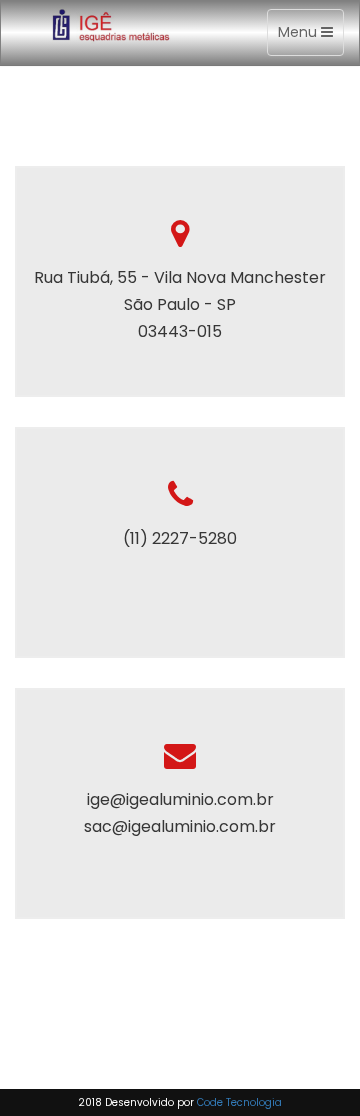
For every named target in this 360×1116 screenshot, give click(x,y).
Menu (310, 38)
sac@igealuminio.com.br (180, 826)
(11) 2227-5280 (180, 538)
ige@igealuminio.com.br (180, 799)
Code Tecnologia (239, 1102)
